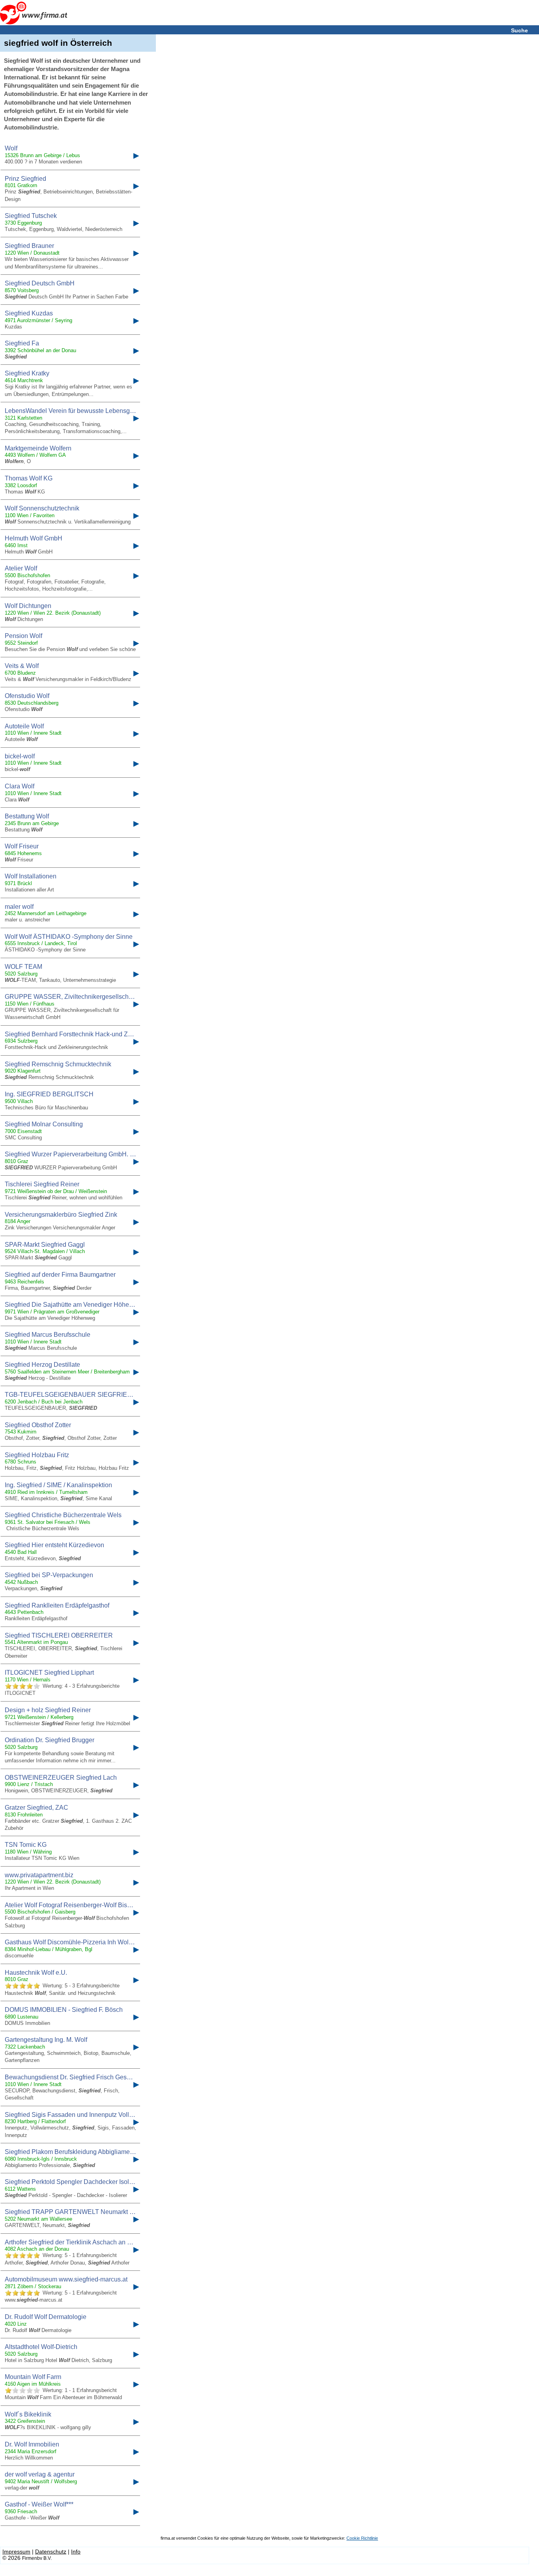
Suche (519, 30)
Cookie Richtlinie (362, 2538)
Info (76, 2552)
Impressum (16, 2552)
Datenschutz (51, 2552)
